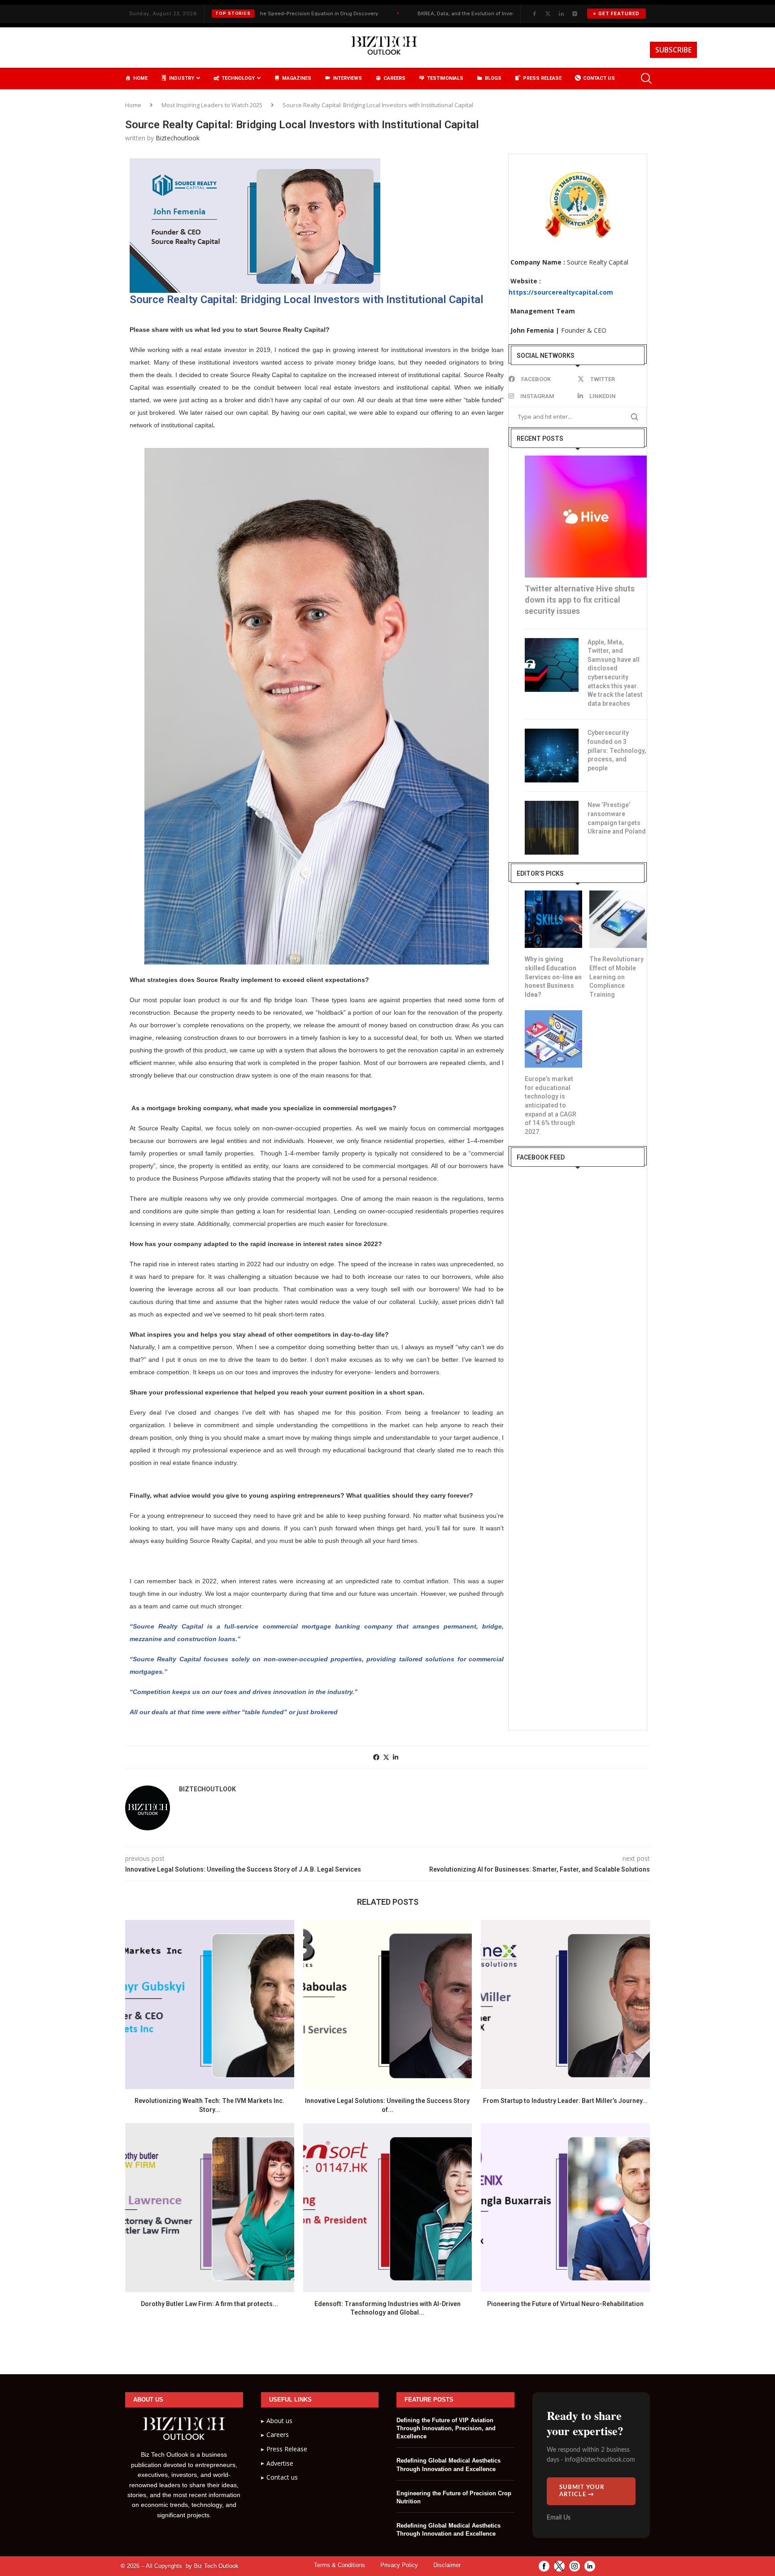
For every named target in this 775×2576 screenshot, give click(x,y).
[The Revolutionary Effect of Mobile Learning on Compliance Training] (618, 919)
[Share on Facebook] (376, 1757)
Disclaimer (447, 2565)
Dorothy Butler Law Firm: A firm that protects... (209, 2304)
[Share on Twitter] (386, 1757)
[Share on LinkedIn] (396, 1757)
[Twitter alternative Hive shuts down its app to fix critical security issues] (586, 517)
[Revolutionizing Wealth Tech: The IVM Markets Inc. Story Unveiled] (210, 2005)
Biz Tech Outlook (216, 2566)
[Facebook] (534, 13)
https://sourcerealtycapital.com (561, 292)
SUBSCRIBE (673, 50)
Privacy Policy (399, 2565)
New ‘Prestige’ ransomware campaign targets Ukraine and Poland (617, 818)
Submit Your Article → (582, 2491)
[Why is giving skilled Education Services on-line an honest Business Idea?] (553, 919)
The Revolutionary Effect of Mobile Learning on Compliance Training (616, 977)
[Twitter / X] (548, 13)
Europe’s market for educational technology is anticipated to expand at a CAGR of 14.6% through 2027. (551, 1105)
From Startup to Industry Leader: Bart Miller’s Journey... (565, 2101)
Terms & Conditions (340, 2565)
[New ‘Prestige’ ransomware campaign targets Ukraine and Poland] (552, 828)
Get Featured (619, 13)
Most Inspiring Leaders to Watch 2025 (212, 105)
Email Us (559, 2518)
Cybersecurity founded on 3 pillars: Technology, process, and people (617, 750)
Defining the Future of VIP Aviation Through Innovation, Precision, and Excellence (446, 2428)
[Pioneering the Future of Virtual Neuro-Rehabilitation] (565, 2208)
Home (133, 105)
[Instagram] (575, 13)
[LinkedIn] (561, 13)
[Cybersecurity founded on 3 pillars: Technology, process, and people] (552, 756)
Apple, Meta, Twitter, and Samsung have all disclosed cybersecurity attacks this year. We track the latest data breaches (615, 673)
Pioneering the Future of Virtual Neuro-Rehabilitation (565, 2304)
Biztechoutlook (178, 138)
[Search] (645, 78)
